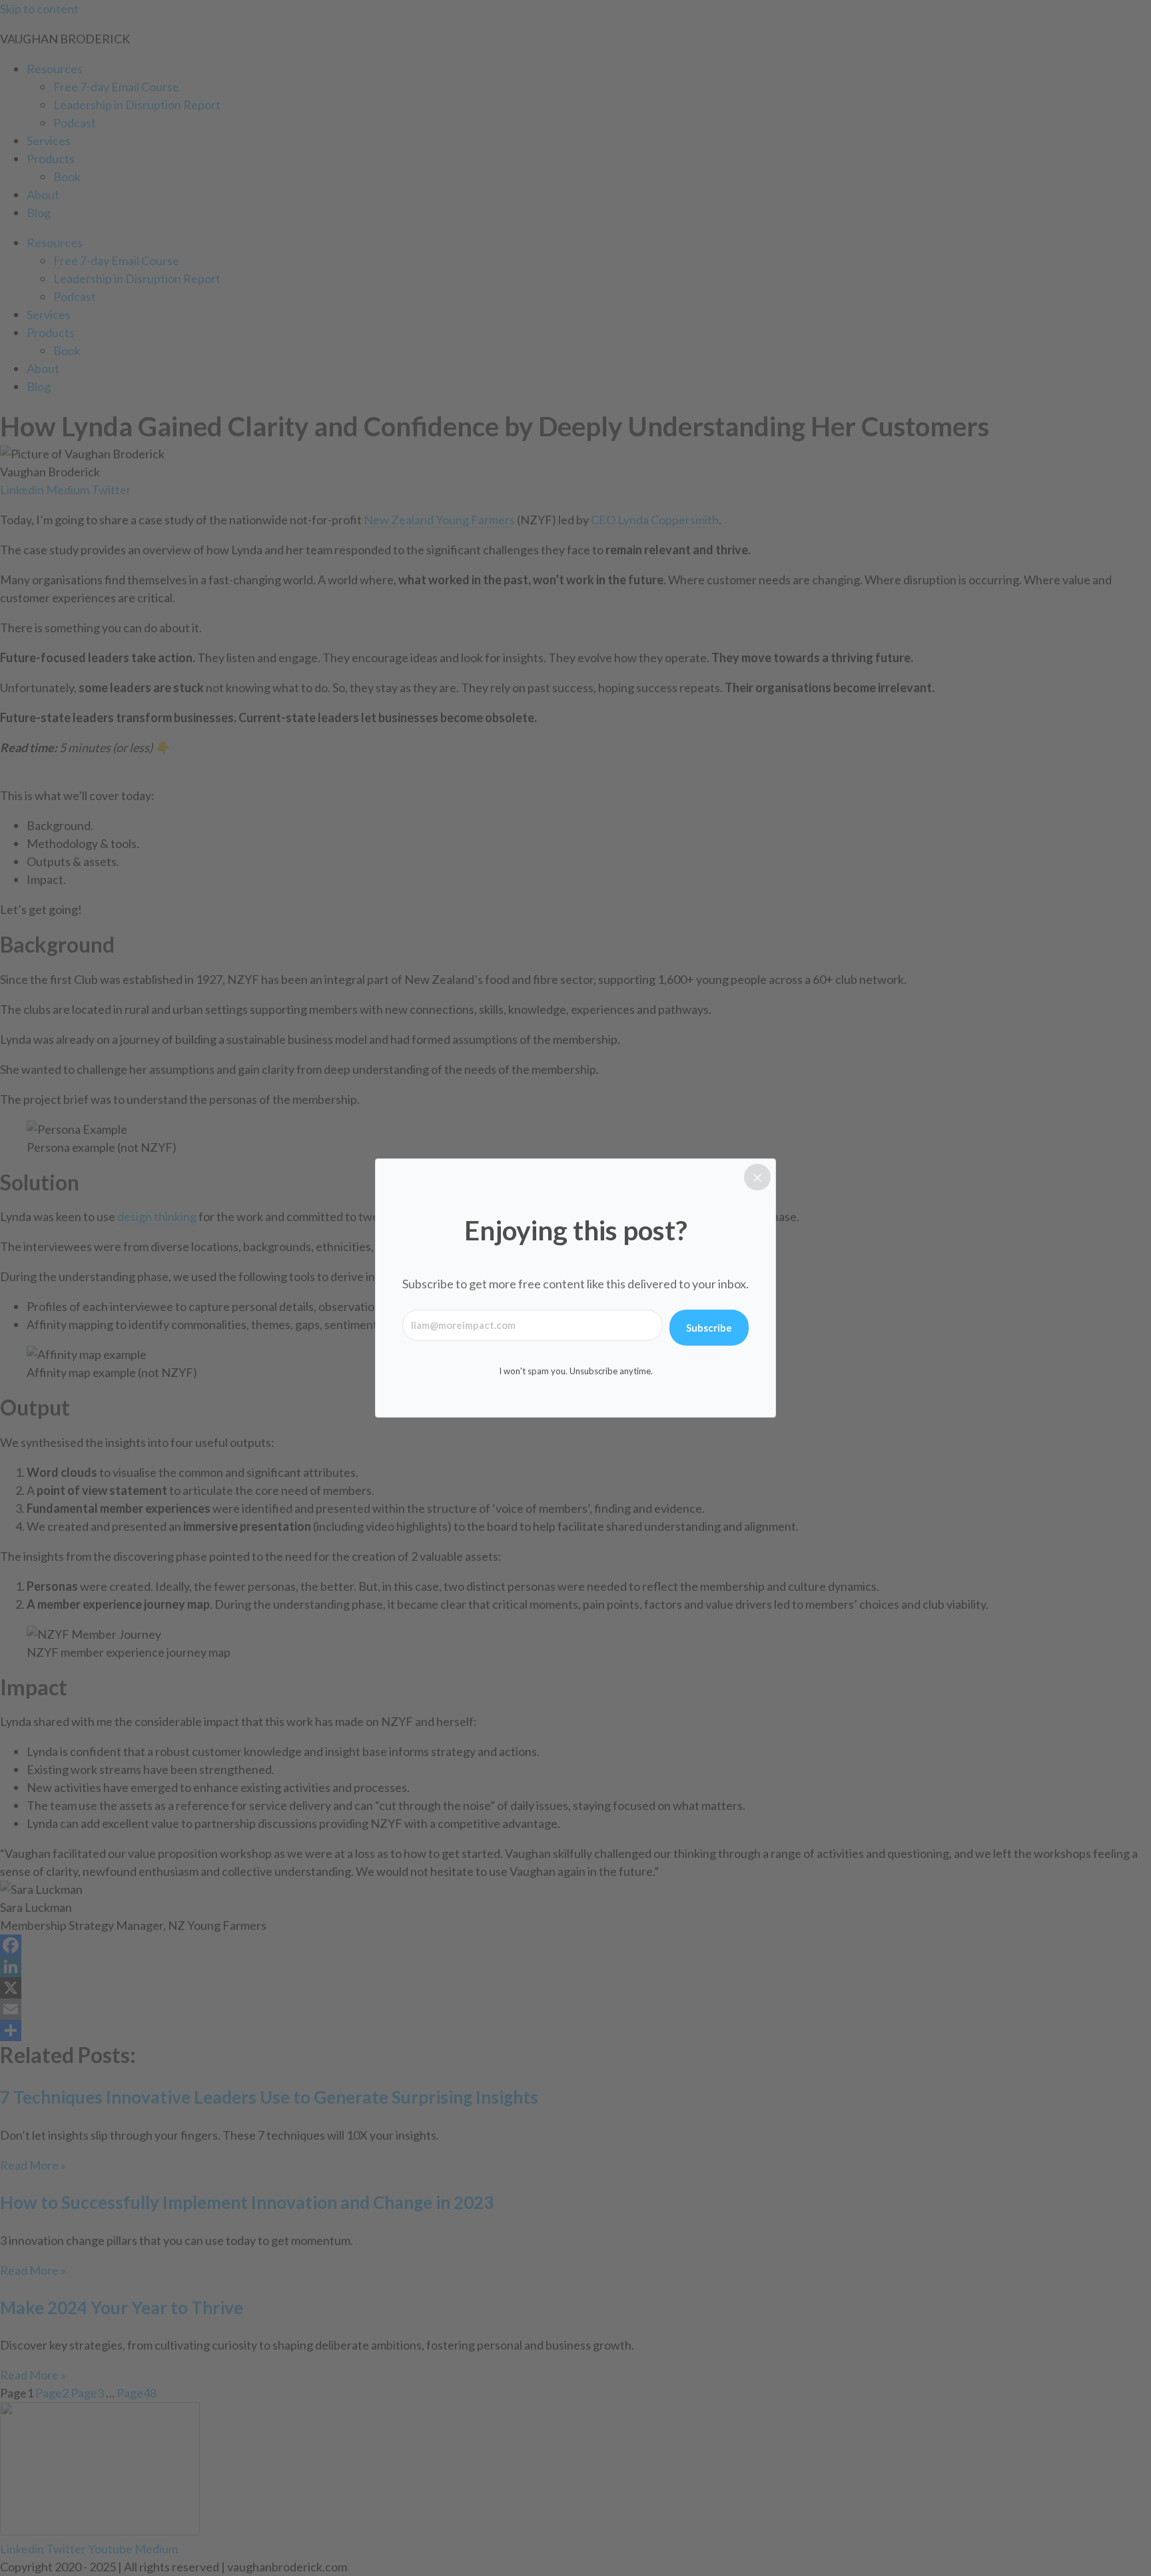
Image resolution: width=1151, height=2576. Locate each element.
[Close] (757, 1177)
